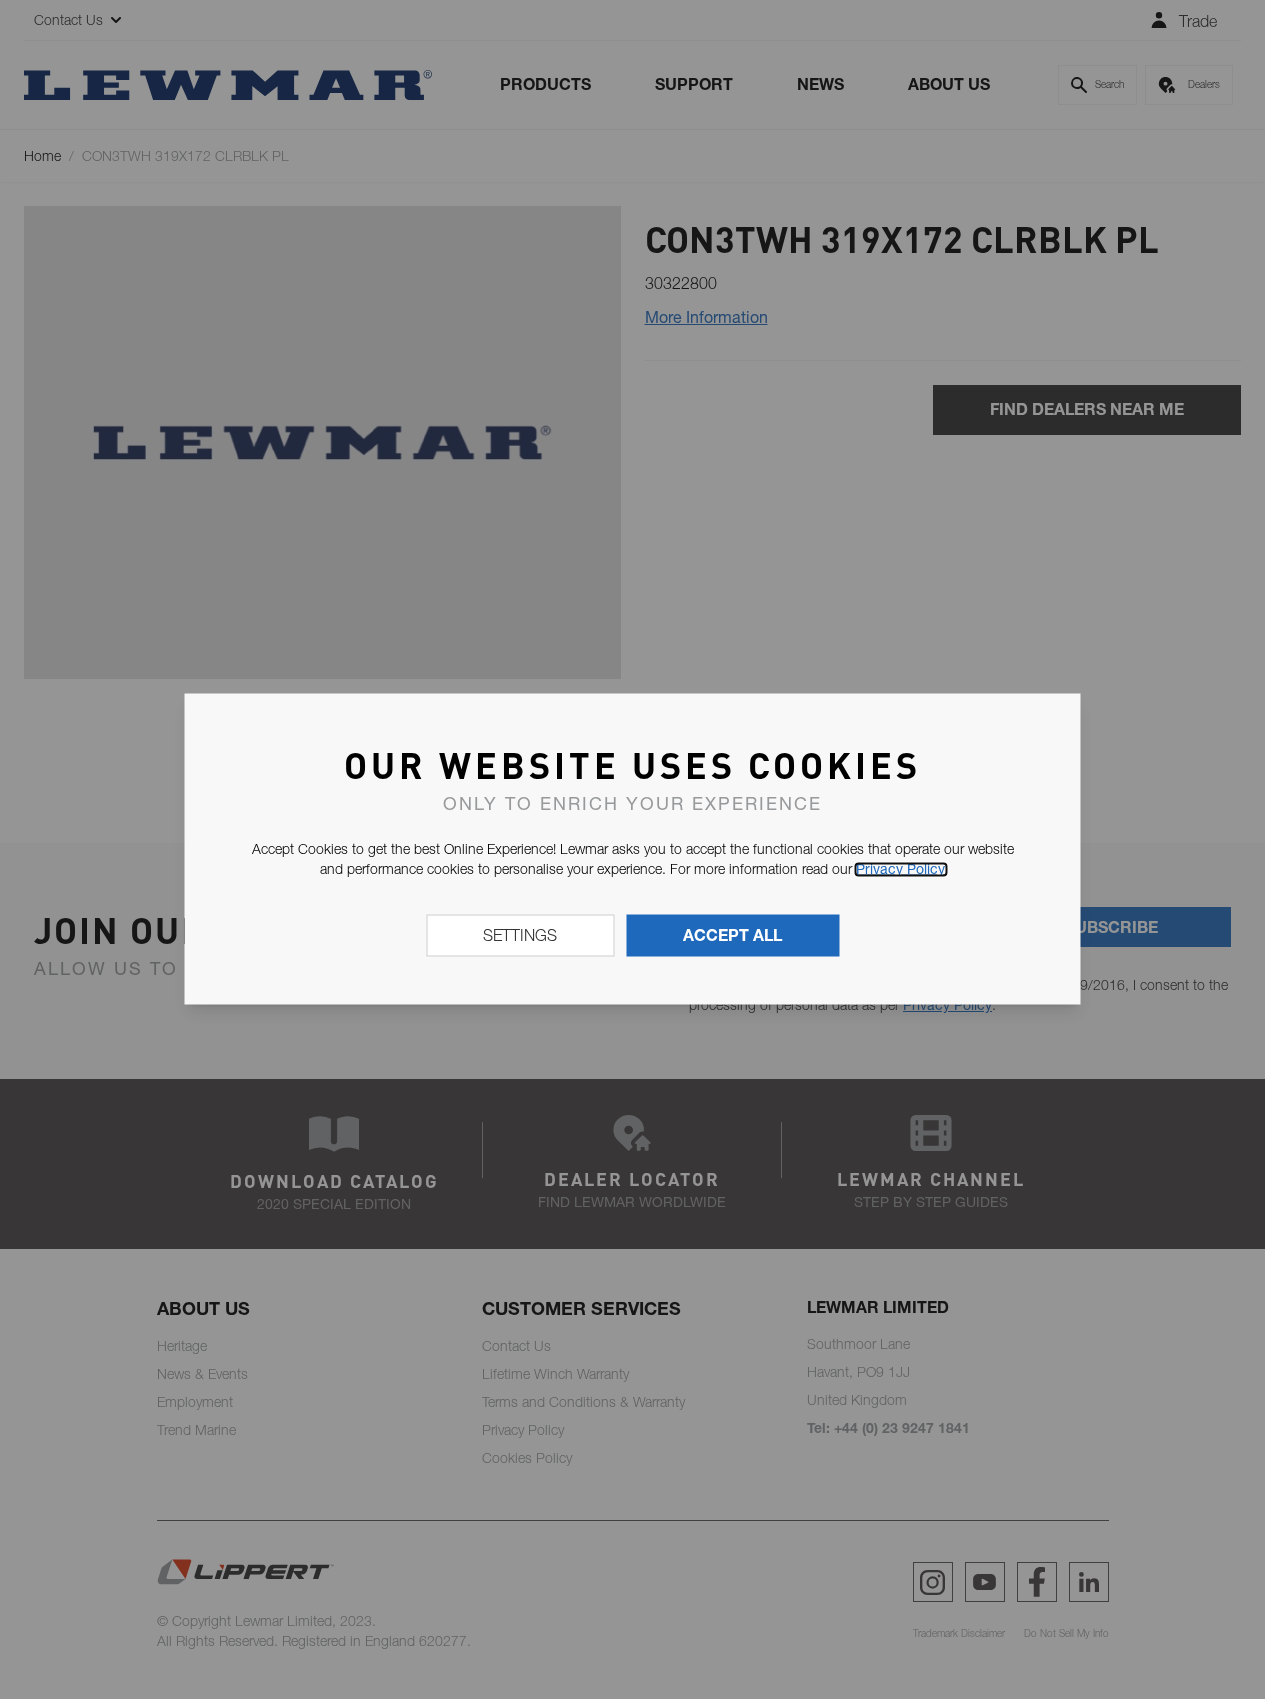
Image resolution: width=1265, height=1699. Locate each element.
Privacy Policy (900, 869)
